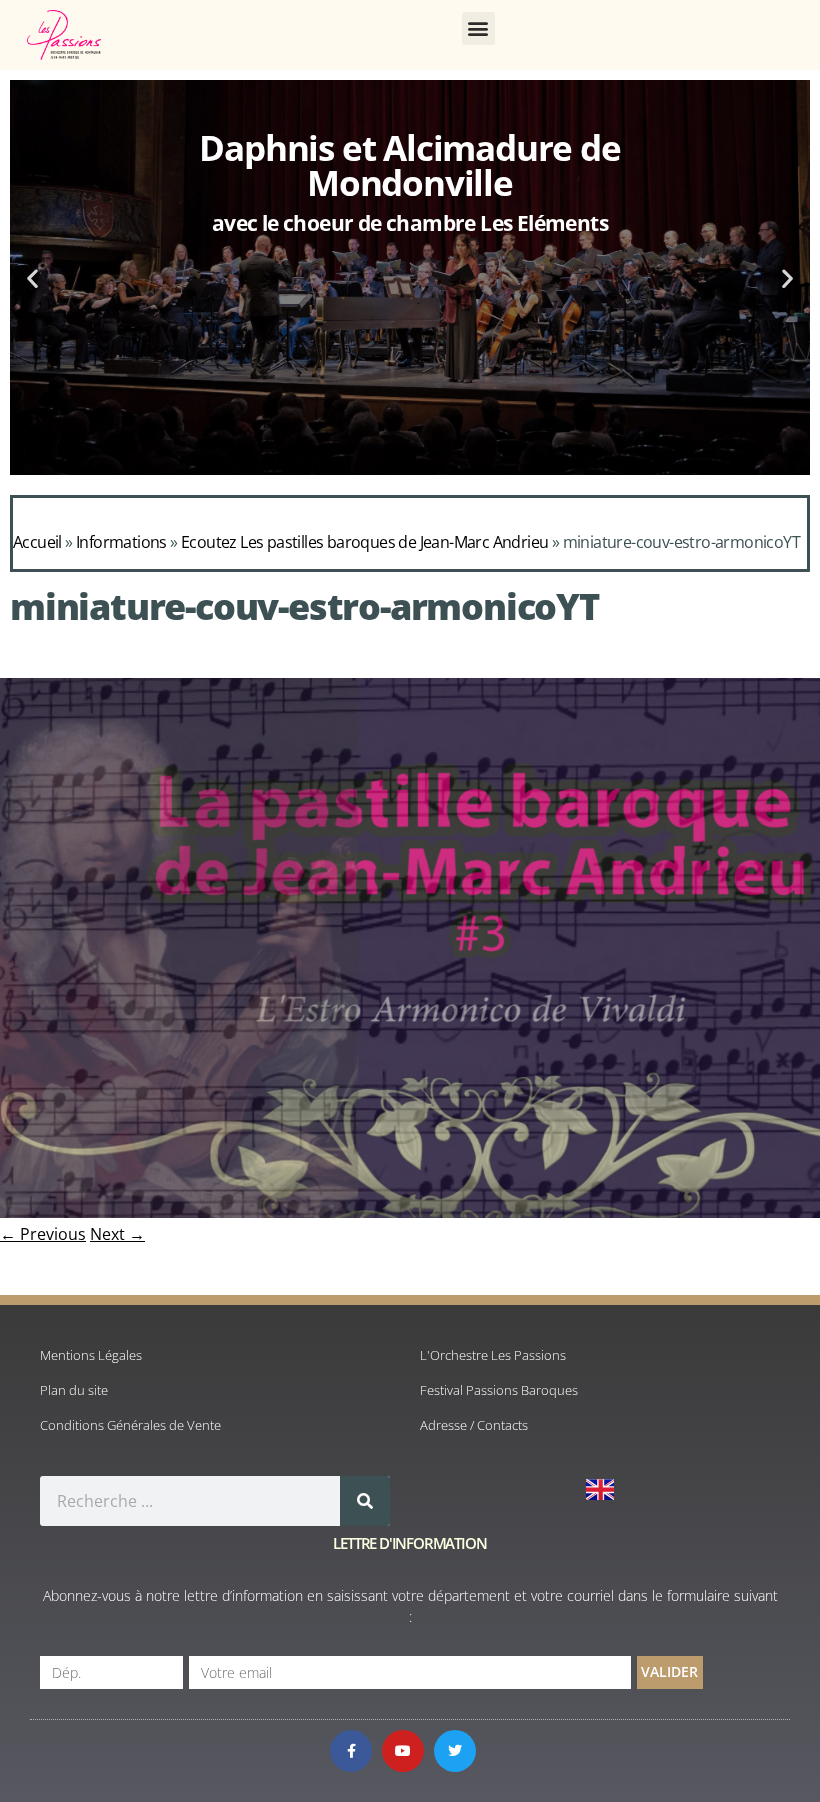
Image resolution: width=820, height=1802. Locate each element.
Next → (117, 1234)
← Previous (43, 1234)
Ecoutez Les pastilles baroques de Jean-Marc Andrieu (364, 542)
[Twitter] (455, 1751)
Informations (121, 542)
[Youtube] (403, 1751)
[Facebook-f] (351, 1751)
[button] (478, 28)
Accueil (37, 542)
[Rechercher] (365, 1501)
